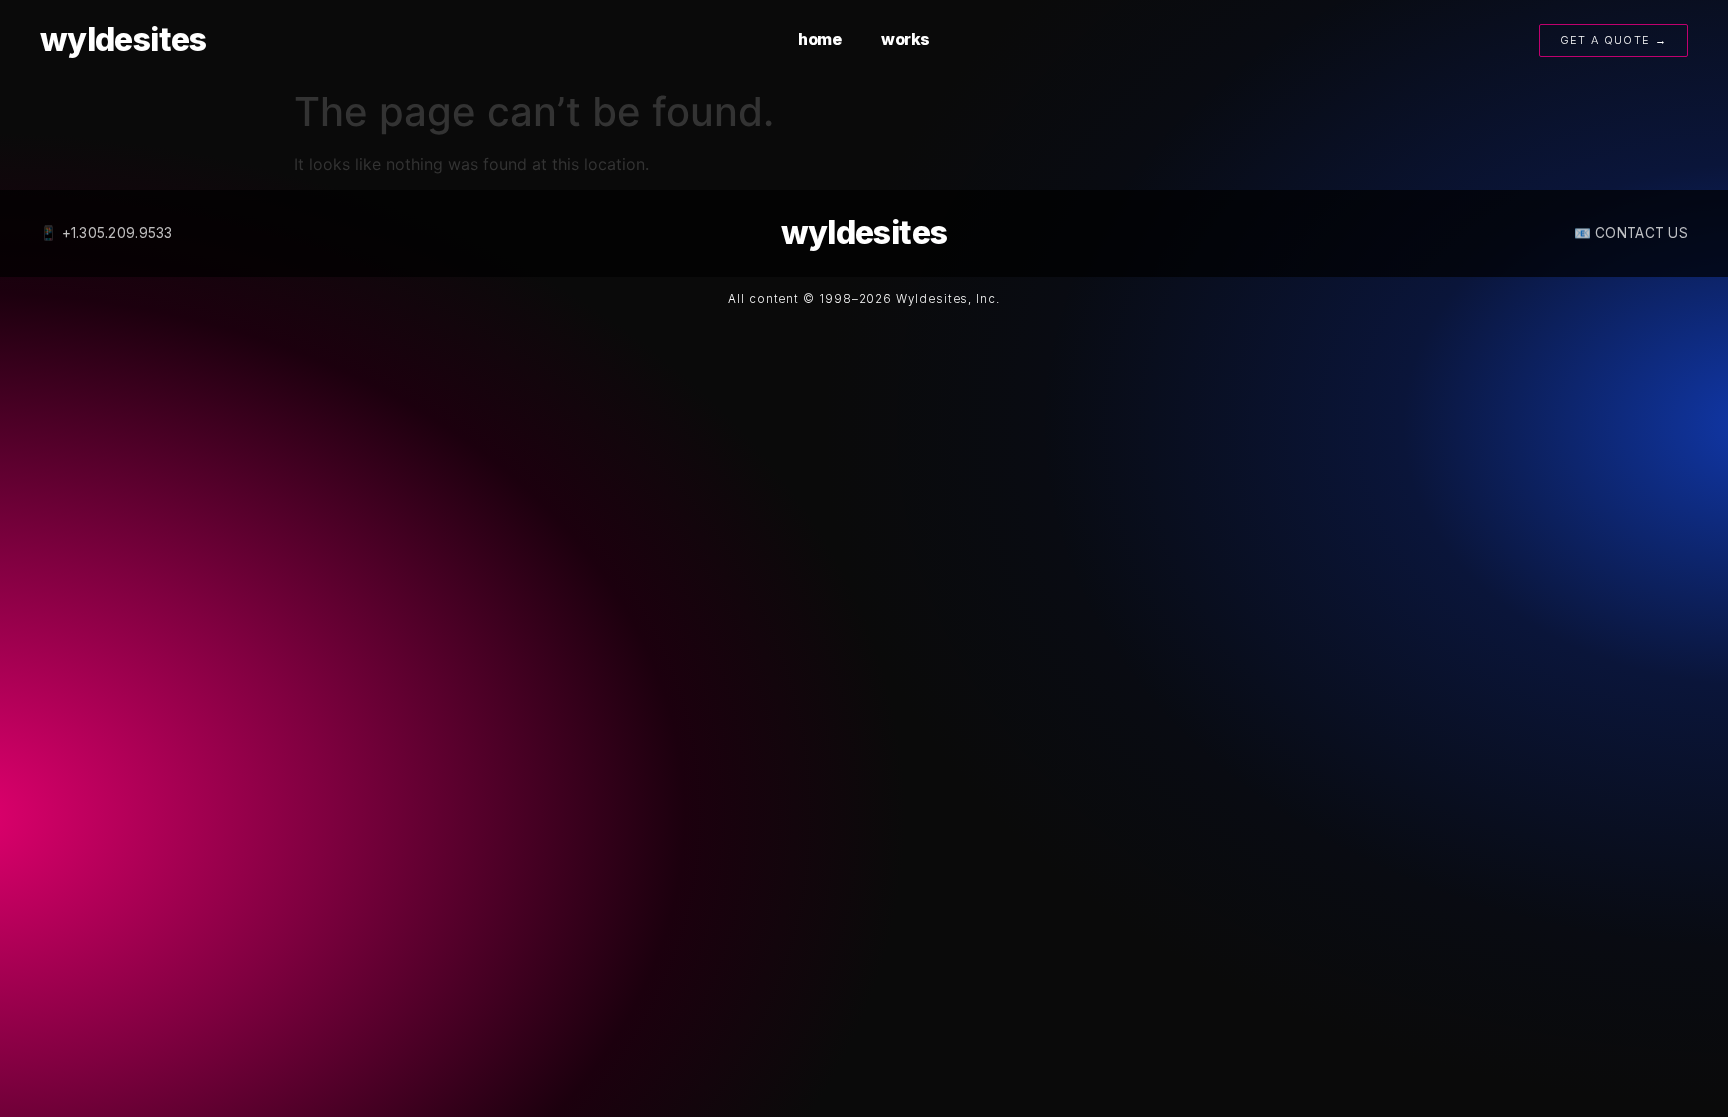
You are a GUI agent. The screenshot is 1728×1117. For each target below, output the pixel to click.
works (905, 39)
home (819, 39)
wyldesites (123, 39)
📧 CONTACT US (1631, 233)
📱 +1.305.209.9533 (106, 233)
